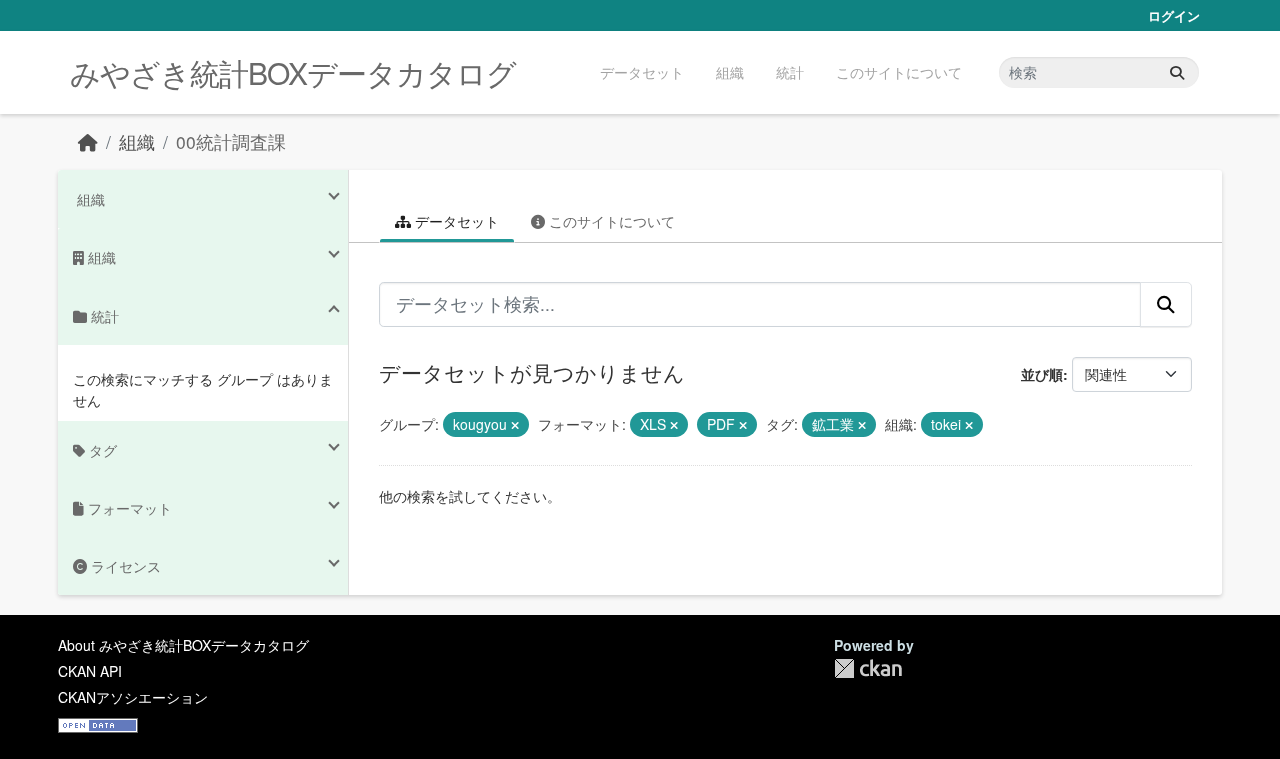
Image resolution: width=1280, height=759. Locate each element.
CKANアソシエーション (133, 697)
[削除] (515, 425)
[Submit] (1177, 72)
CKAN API (90, 671)
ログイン (1174, 15)
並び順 (1042, 374)
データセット (642, 72)
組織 (730, 72)
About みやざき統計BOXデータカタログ (183, 645)
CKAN (868, 668)
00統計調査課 (231, 141)
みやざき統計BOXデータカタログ (293, 72)
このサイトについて (899, 72)
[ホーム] (88, 141)
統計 (790, 72)
